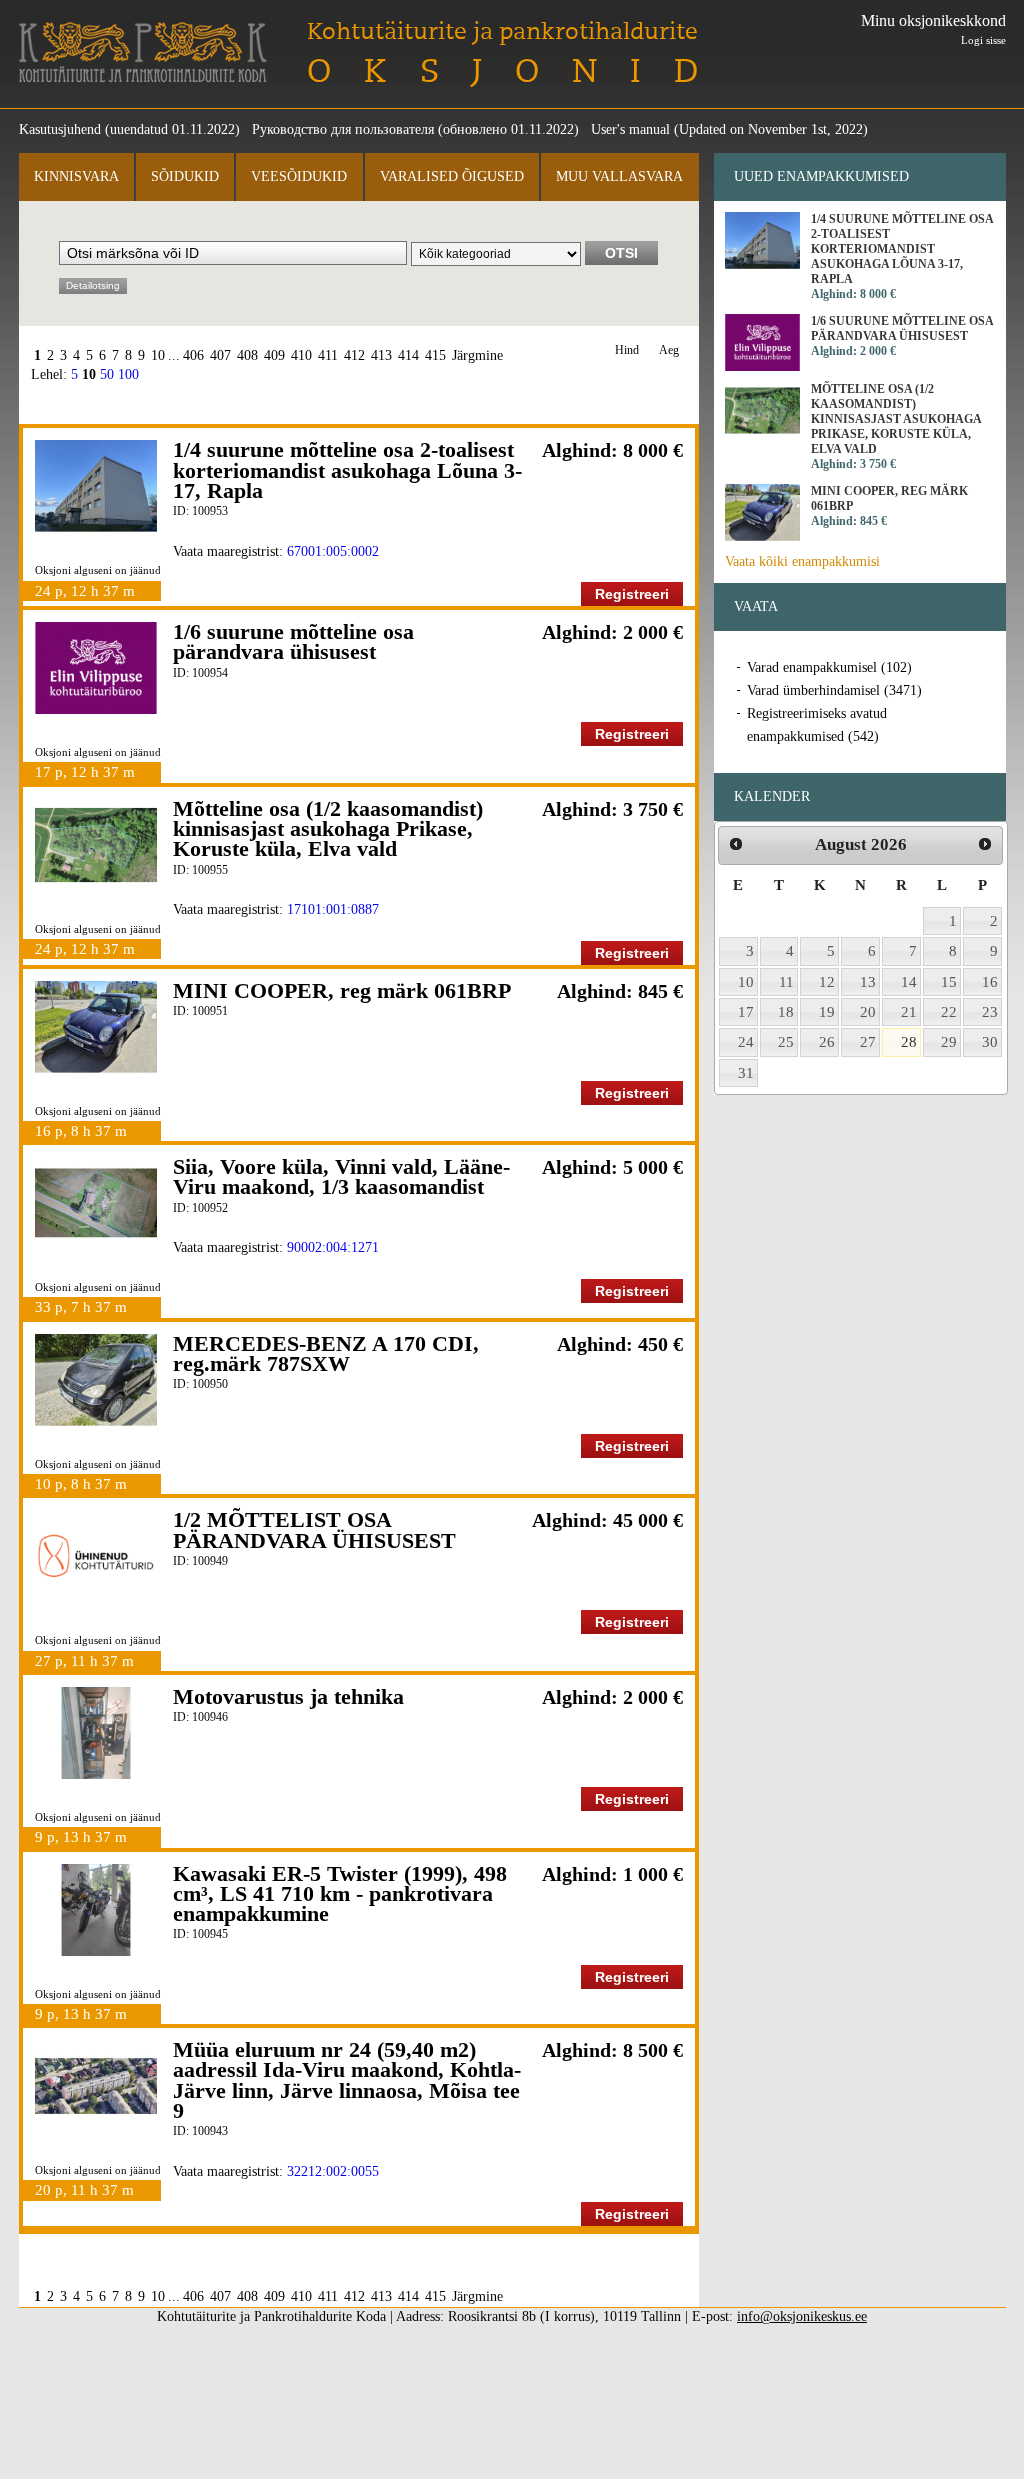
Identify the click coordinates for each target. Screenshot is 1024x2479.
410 (301, 355)
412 (354, 355)
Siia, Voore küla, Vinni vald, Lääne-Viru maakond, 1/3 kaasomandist (341, 1176)
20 (868, 1012)
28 (909, 1042)
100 (128, 374)
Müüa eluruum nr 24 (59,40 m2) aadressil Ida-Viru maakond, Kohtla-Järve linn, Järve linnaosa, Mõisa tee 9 (347, 2080)
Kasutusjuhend (60, 129)
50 (107, 374)
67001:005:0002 (333, 551)
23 (990, 1012)
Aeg (669, 350)
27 (868, 1042)
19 (827, 1012)
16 (990, 982)
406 (193, 355)
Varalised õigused (452, 176)
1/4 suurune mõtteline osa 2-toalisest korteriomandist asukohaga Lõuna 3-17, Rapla (347, 470)
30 (990, 1042)
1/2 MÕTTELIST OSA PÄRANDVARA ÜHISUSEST (314, 1529)
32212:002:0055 (333, 2171)
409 (274, 355)
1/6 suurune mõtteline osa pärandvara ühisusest (293, 641)
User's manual (630, 129)
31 (746, 1073)
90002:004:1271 (333, 1247)
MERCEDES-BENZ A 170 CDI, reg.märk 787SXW (326, 1353)
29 (949, 1042)
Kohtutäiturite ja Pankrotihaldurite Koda (143, 52)
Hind (627, 350)
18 (786, 1012)
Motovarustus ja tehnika (288, 1696)
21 (909, 1012)
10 (158, 355)
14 (909, 982)
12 (827, 982)
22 (949, 1012)
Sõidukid (185, 176)
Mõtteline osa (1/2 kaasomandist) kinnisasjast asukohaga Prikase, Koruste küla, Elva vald (328, 829)
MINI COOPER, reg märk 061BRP (342, 990)
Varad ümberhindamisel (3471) (834, 690)
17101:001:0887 (333, 909)
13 (868, 982)
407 (220, 355)
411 (328, 355)
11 (786, 982)
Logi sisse (983, 40)
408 (247, 355)
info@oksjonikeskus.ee (802, 2316)
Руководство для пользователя (343, 129)
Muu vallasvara (619, 176)
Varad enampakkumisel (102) (829, 667)
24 (746, 1042)
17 (746, 1012)
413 (381, 355)
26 (827, 1042)
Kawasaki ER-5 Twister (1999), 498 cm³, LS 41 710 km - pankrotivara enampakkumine (340, 1894)
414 (408, 355)
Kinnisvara (76, 176)
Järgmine (477, 355)
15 (949, 982)
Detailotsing (93, 285)
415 (435, 355)
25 (786, 1042)
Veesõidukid (299, 176)
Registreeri (632, 594)
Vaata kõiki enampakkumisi (802, 561)
